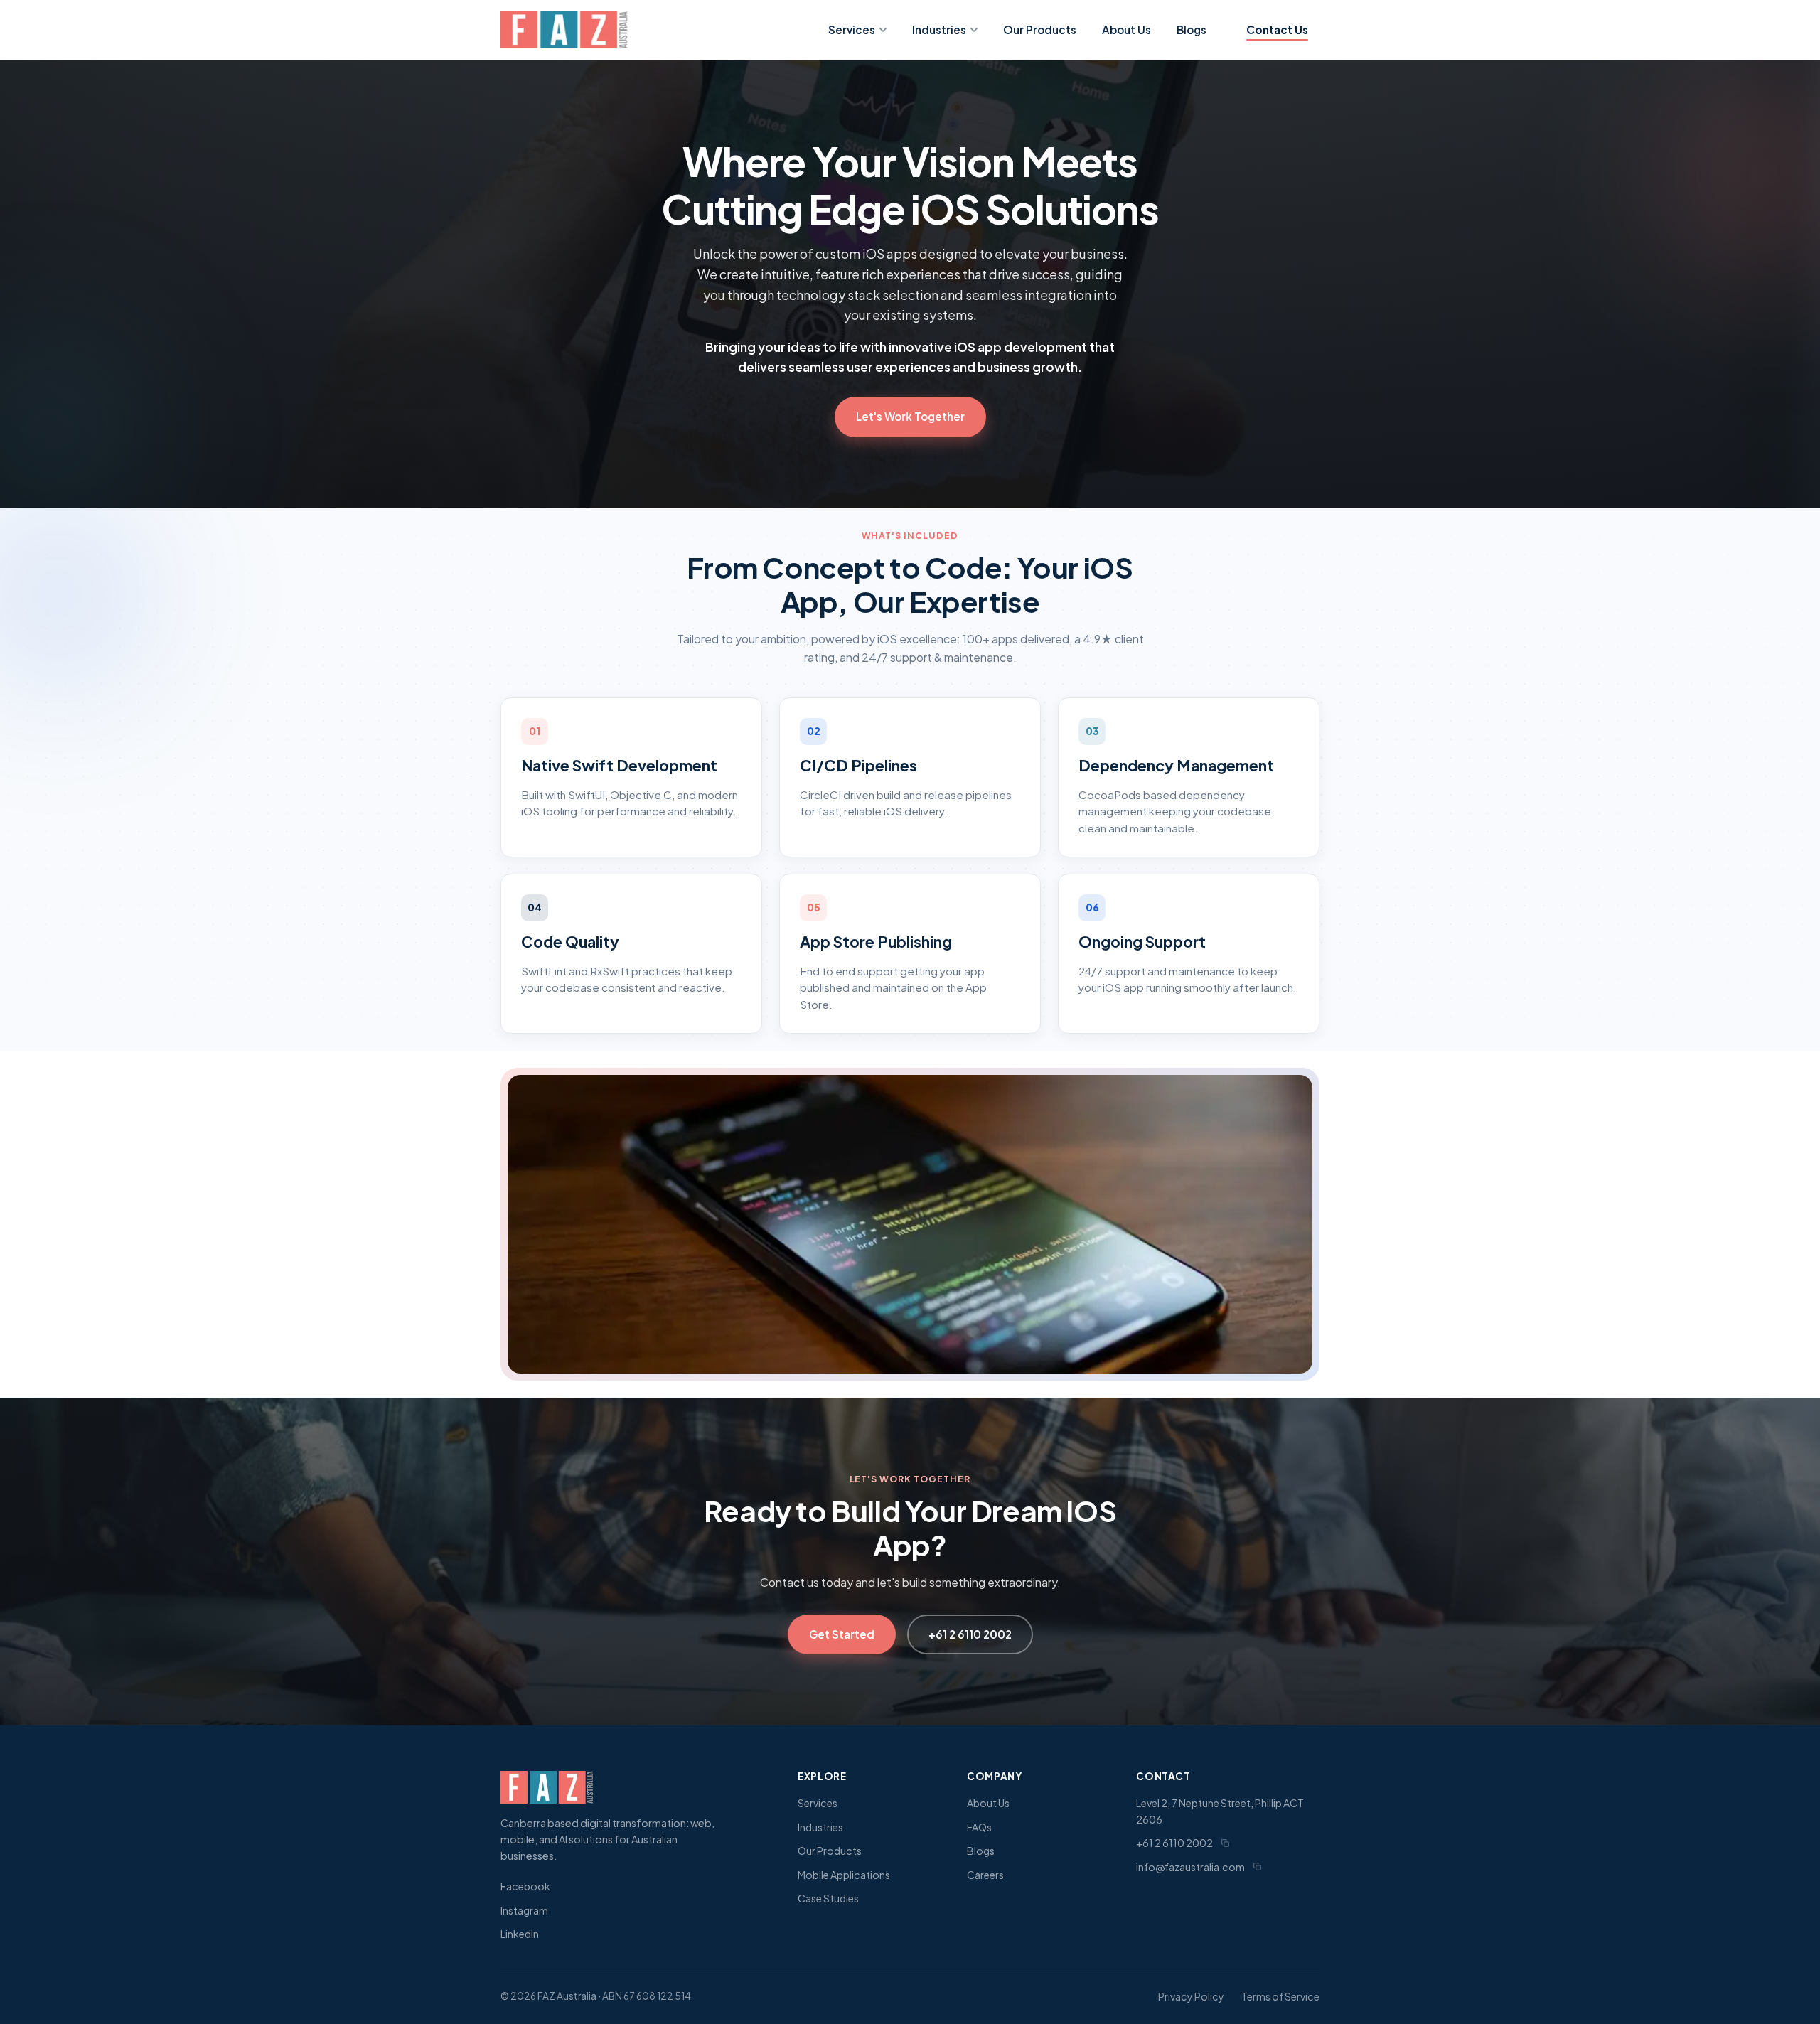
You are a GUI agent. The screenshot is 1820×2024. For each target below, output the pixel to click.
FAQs (979, 1827)
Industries (939, 30)
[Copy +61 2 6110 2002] (1225, 1843)
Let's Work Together (910, 416)
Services (852, 30)
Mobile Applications (844, 1875)
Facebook (525, 1886)
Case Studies (828, 1898)
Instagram (524, 1910)
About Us (1126, 30)
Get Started (842, 1634)
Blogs (1192, 30)
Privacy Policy (1191, 1996)
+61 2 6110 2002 (970, 1634)
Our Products (1040, 30)
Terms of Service (1280, 1996)
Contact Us (1277, 30)
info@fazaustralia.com (1190, 1867)
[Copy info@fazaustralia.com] (1257, 1867)
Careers (985, 1875)
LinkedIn (520, 1934)
